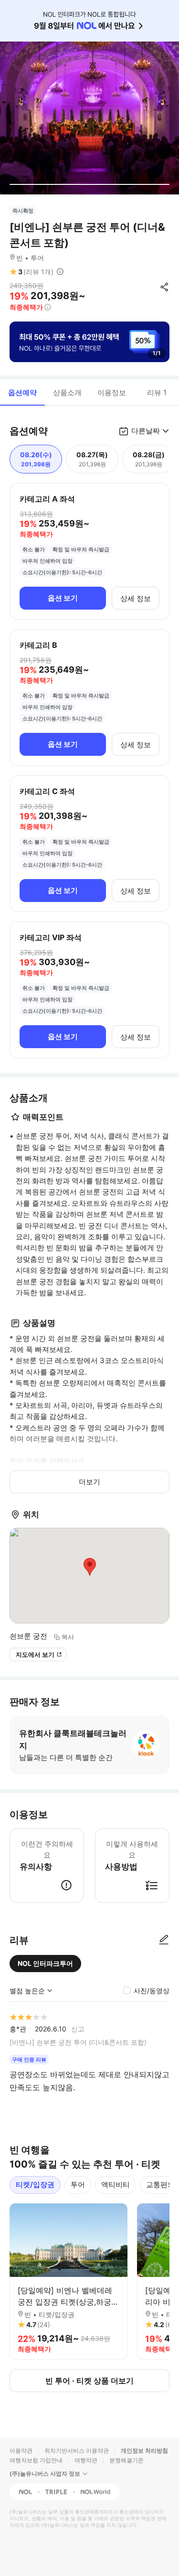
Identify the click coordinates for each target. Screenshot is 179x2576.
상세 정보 (136, 598)
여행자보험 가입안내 (36, 2460)
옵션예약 (22, 392)
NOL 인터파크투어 (45, 1963)
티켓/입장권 (35, 2184)
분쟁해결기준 (126, 2460)
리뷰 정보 (60, 272)
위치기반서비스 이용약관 (77, 2451)
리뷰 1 (157, 392)
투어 (78, 2184)
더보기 (89, 1482)
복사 (68, 1637)
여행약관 (86, 2460)
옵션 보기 (63, 598)
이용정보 (112, 392)
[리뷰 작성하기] (164, 1940)
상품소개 (67, 392)
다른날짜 (146, 431)
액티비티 (116, 2184)
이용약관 (21, 2451)
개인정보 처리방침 (144, 2451)
